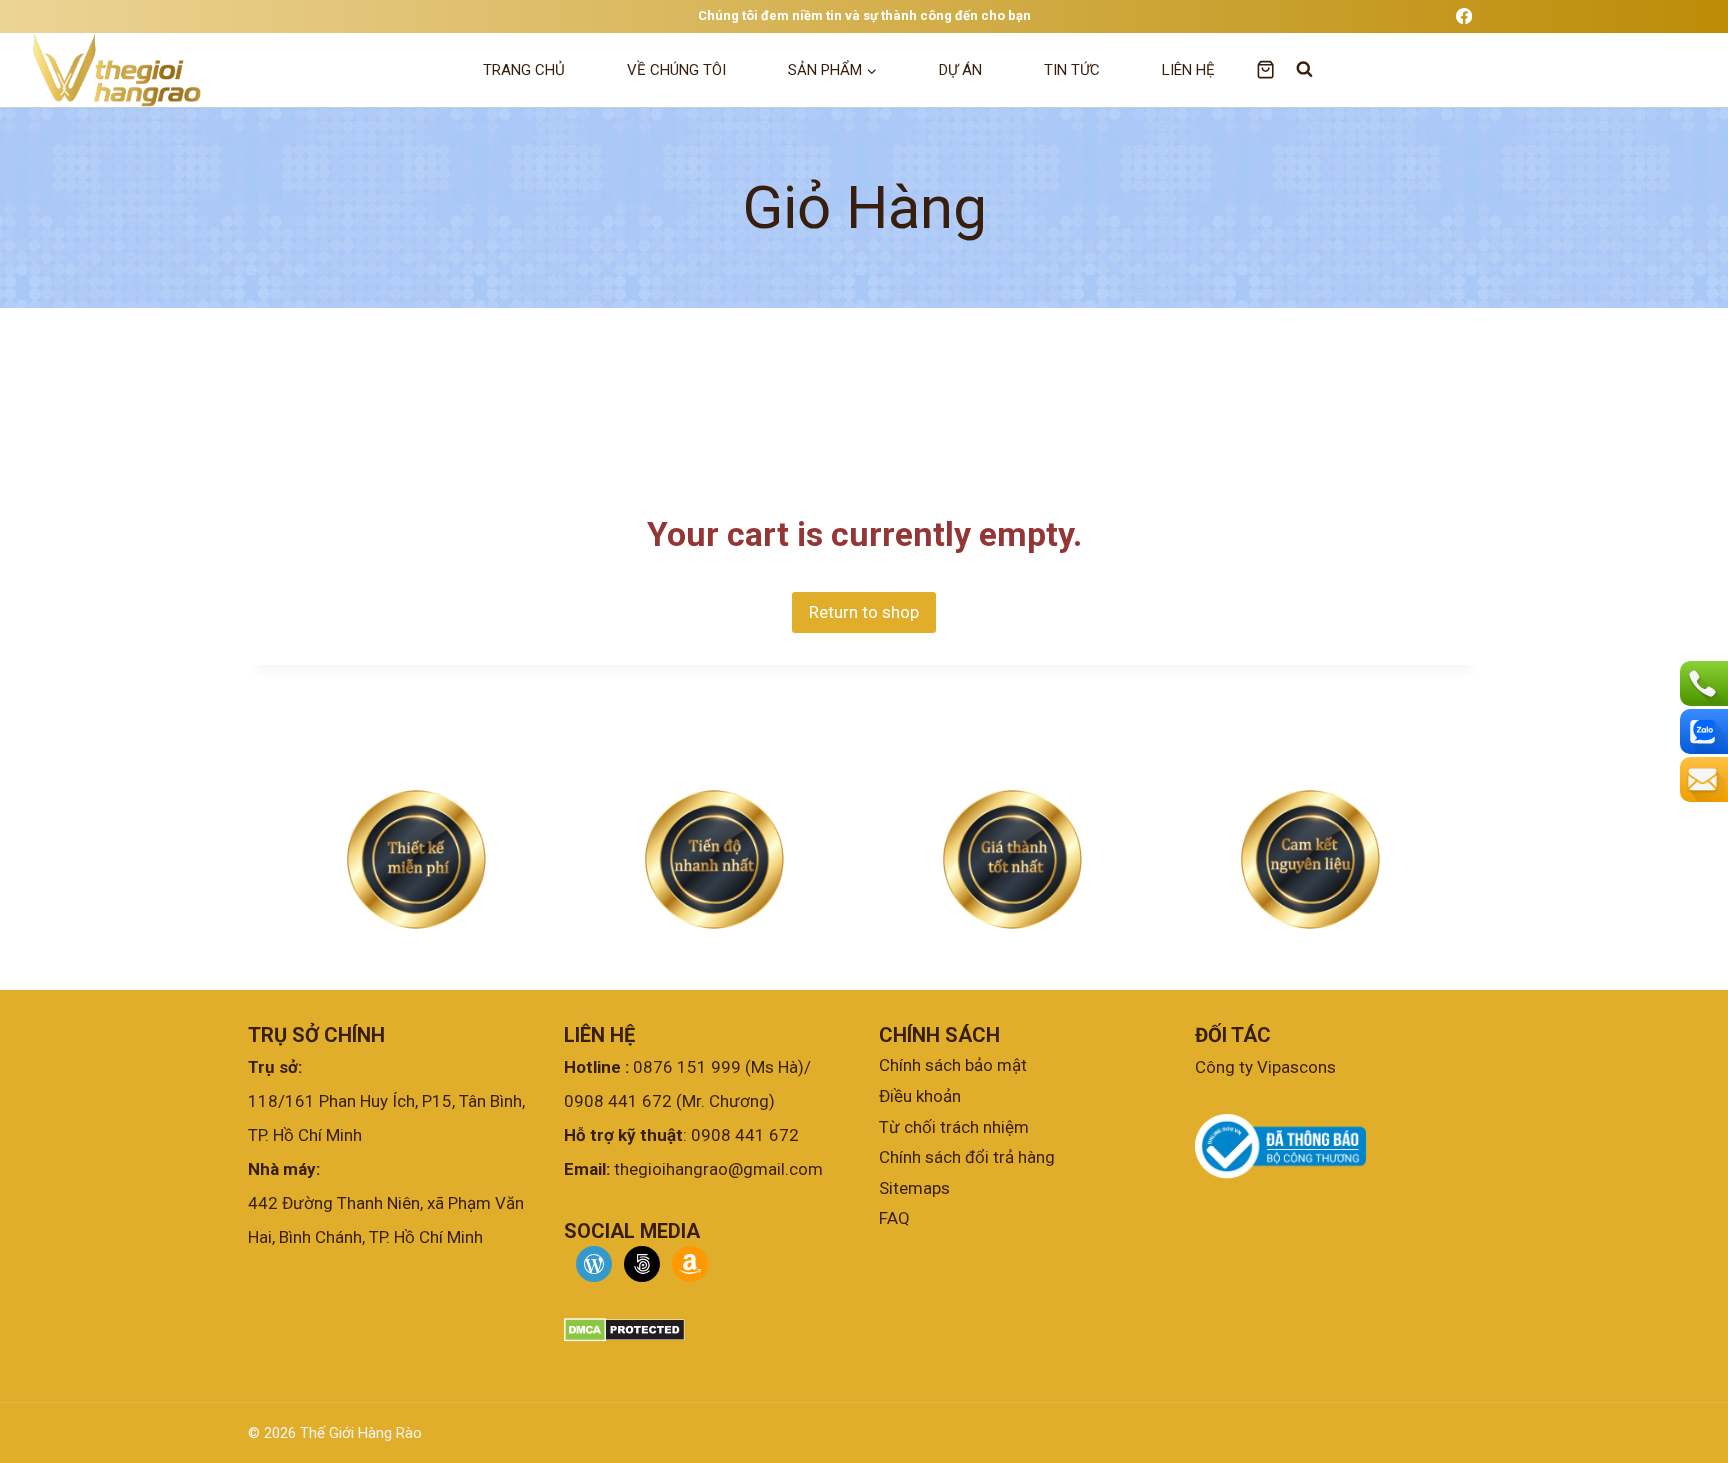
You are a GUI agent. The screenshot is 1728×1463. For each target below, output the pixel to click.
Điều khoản (920, 1096)
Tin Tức (1072, 70)
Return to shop (864, 612)
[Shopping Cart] (1265, 69)
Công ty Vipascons (1265, 1067)
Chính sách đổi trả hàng (967, 1157)
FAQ (894, 1218)
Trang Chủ (524, 70)
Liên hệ (1188, 70)
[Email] (1702, 779)
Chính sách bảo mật (953, 1065)
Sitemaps (914, 1187)
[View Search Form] (1294, 69)
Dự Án (960, 70)
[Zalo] (1702, 731)
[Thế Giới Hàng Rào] (114, 70)
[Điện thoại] (1702, 683)
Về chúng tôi (676, 70)
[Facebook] (1463, 16)
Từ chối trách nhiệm (954, 1126)
